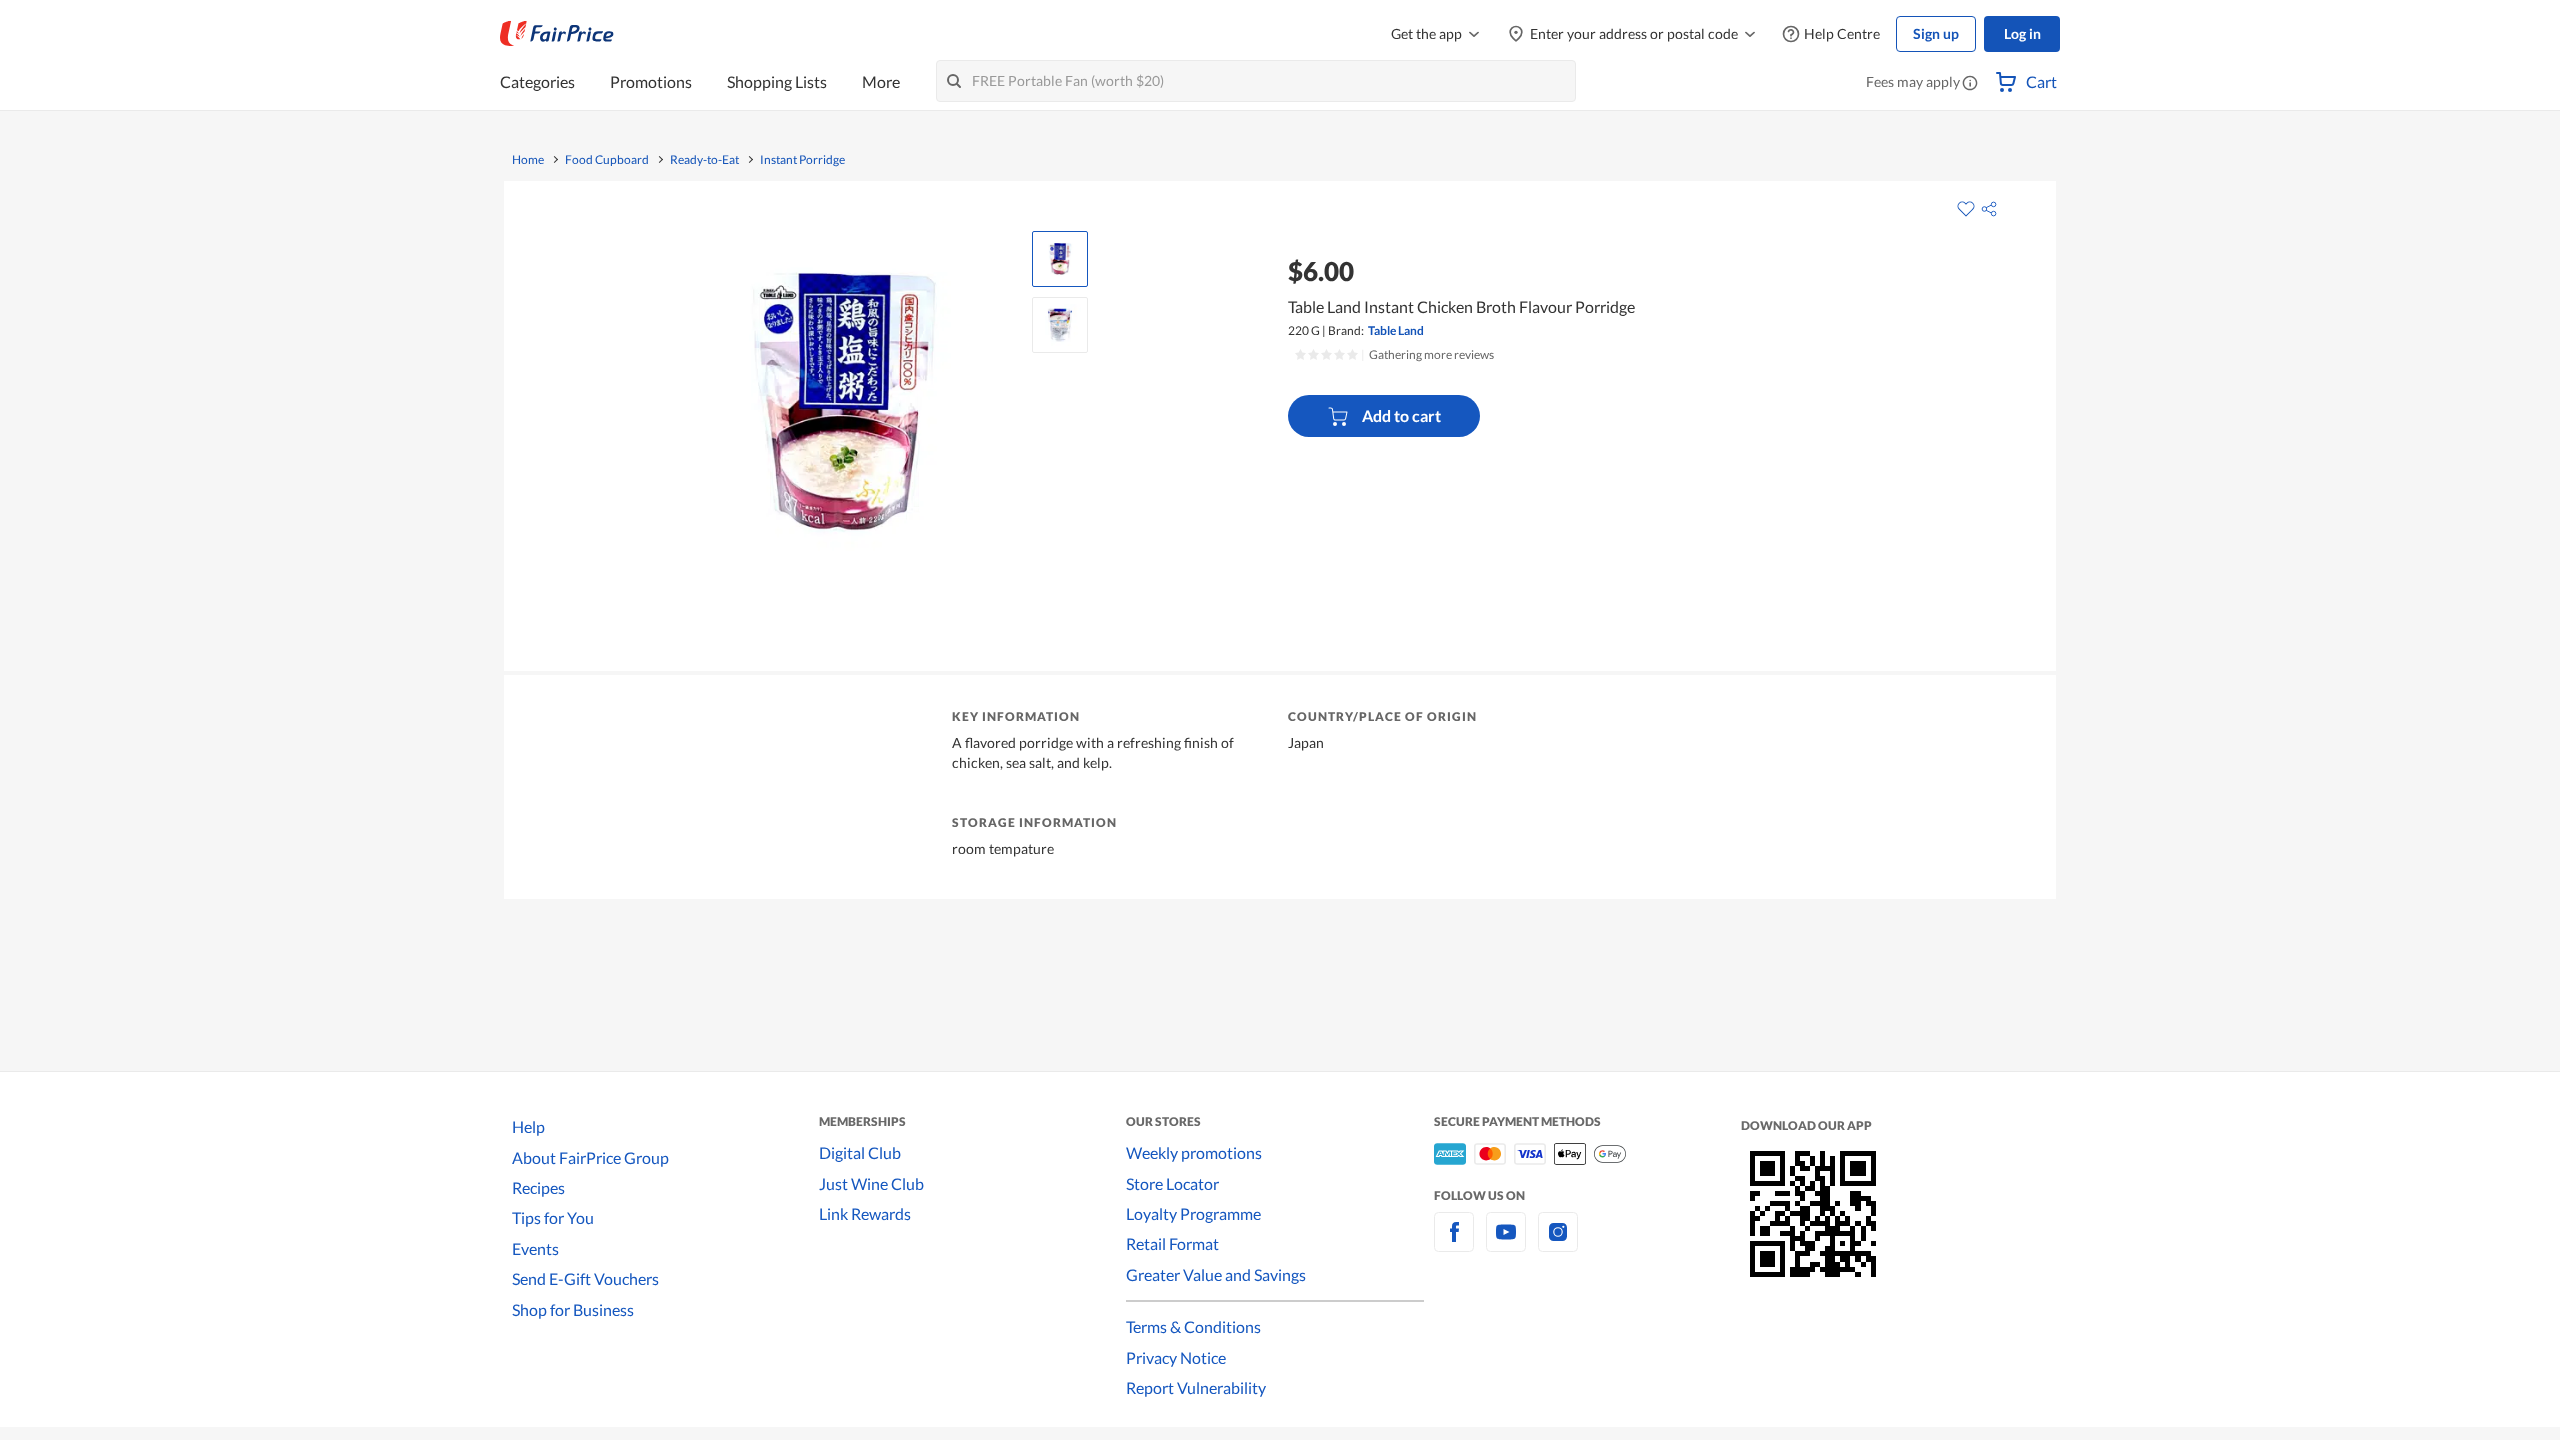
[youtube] (1506, 1243)
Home (528, 160)
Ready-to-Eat (704, 160)
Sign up (1936, 33)
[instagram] (1558, 1243)
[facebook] (1454, 1243)
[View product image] (1060, 259)
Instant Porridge (802, 160)
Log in (2022, 33)
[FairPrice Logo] (557, 34)
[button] (1970, 84)
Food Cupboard (607, 160)
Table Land (1396, 330)
